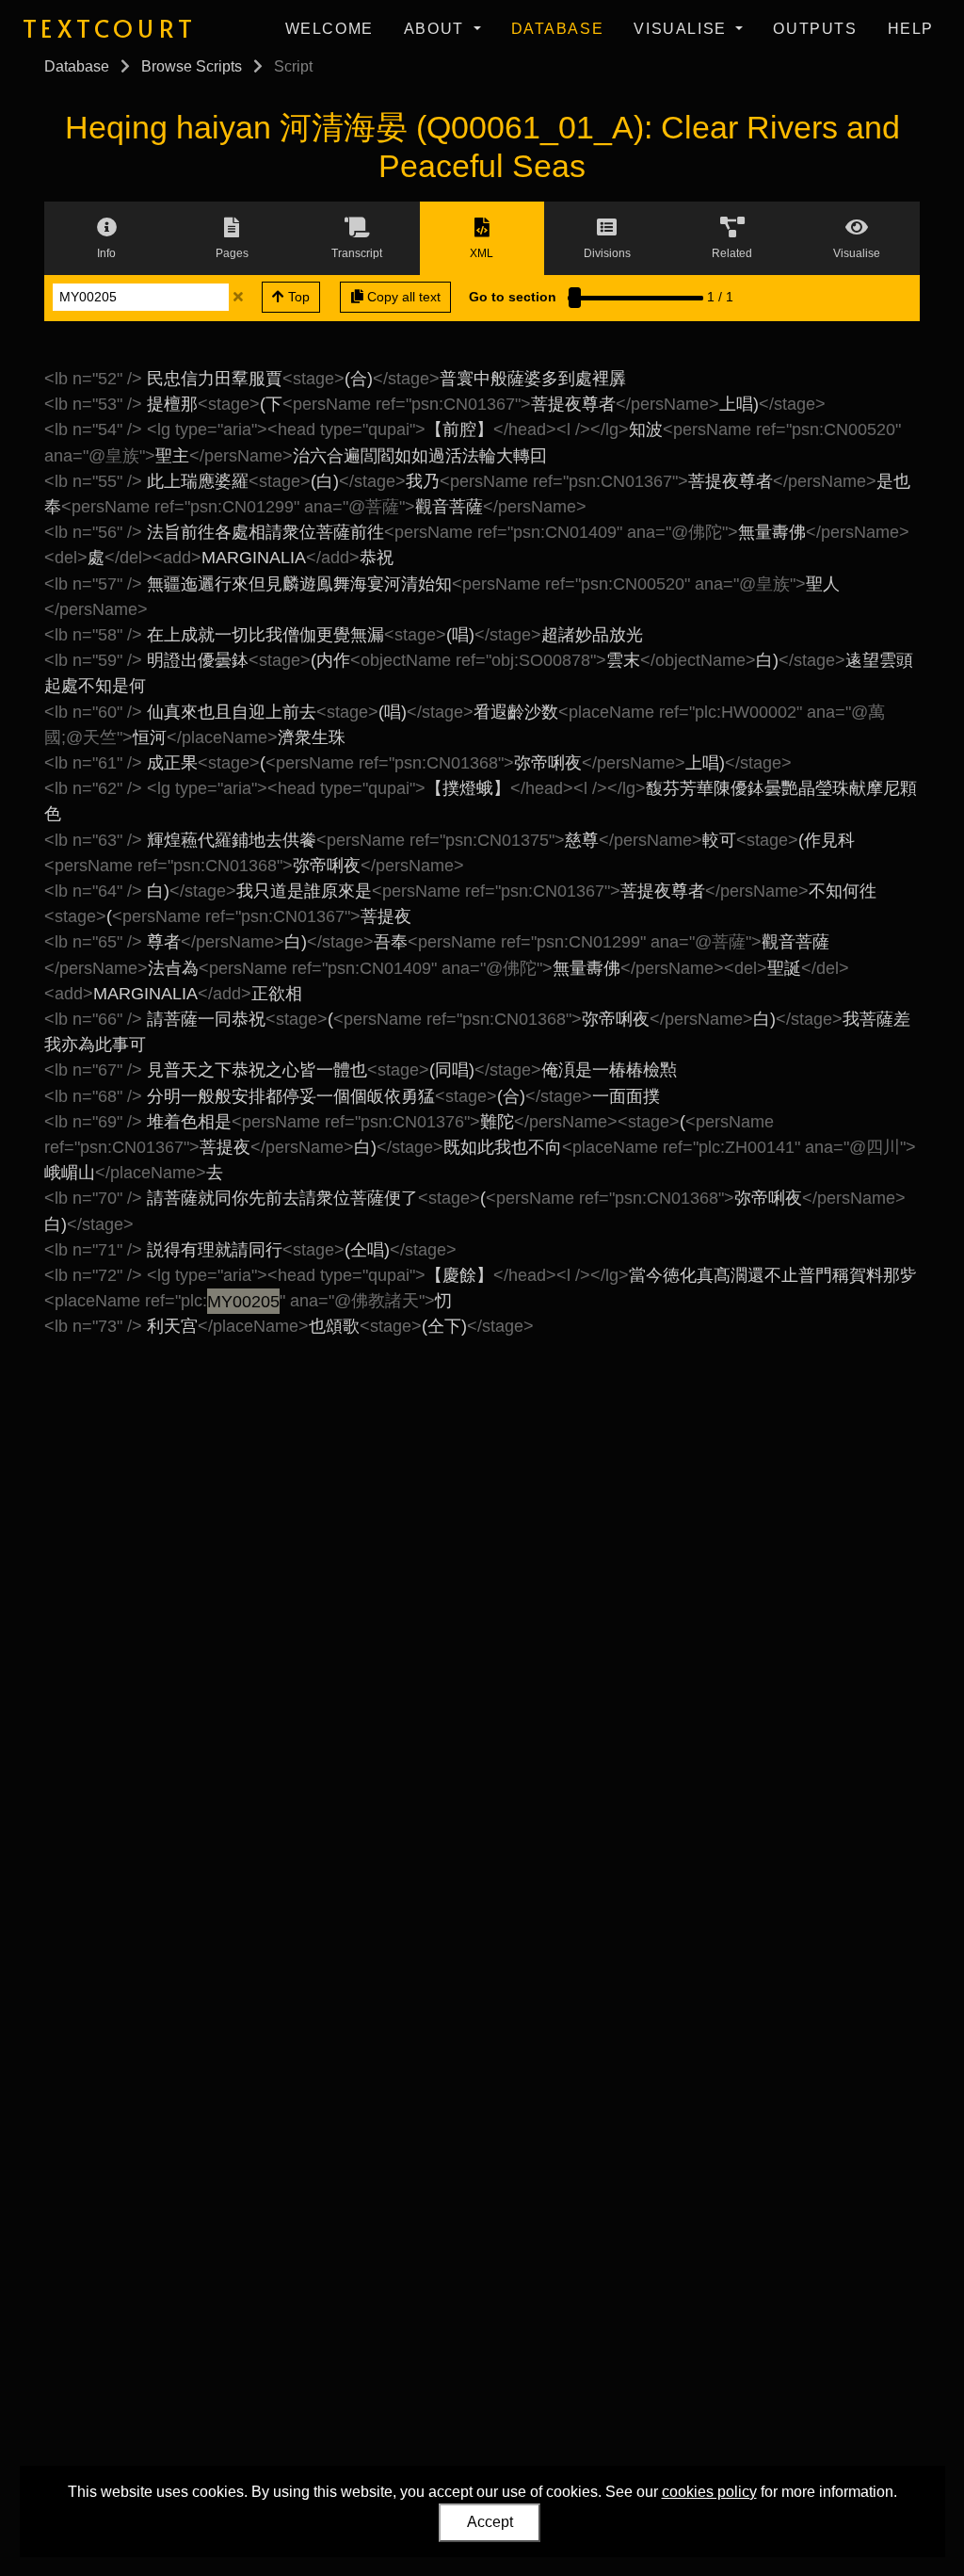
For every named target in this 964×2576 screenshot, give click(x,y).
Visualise (683, 29)
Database (558, 29)
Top (297, 297)
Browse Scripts (192, 66)
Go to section (513, 297)
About (437, 29)
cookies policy (709, 2492)
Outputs (815, 29)
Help (911, 29)
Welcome (329, 29)
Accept (490, 2522)
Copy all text (402, 297)
